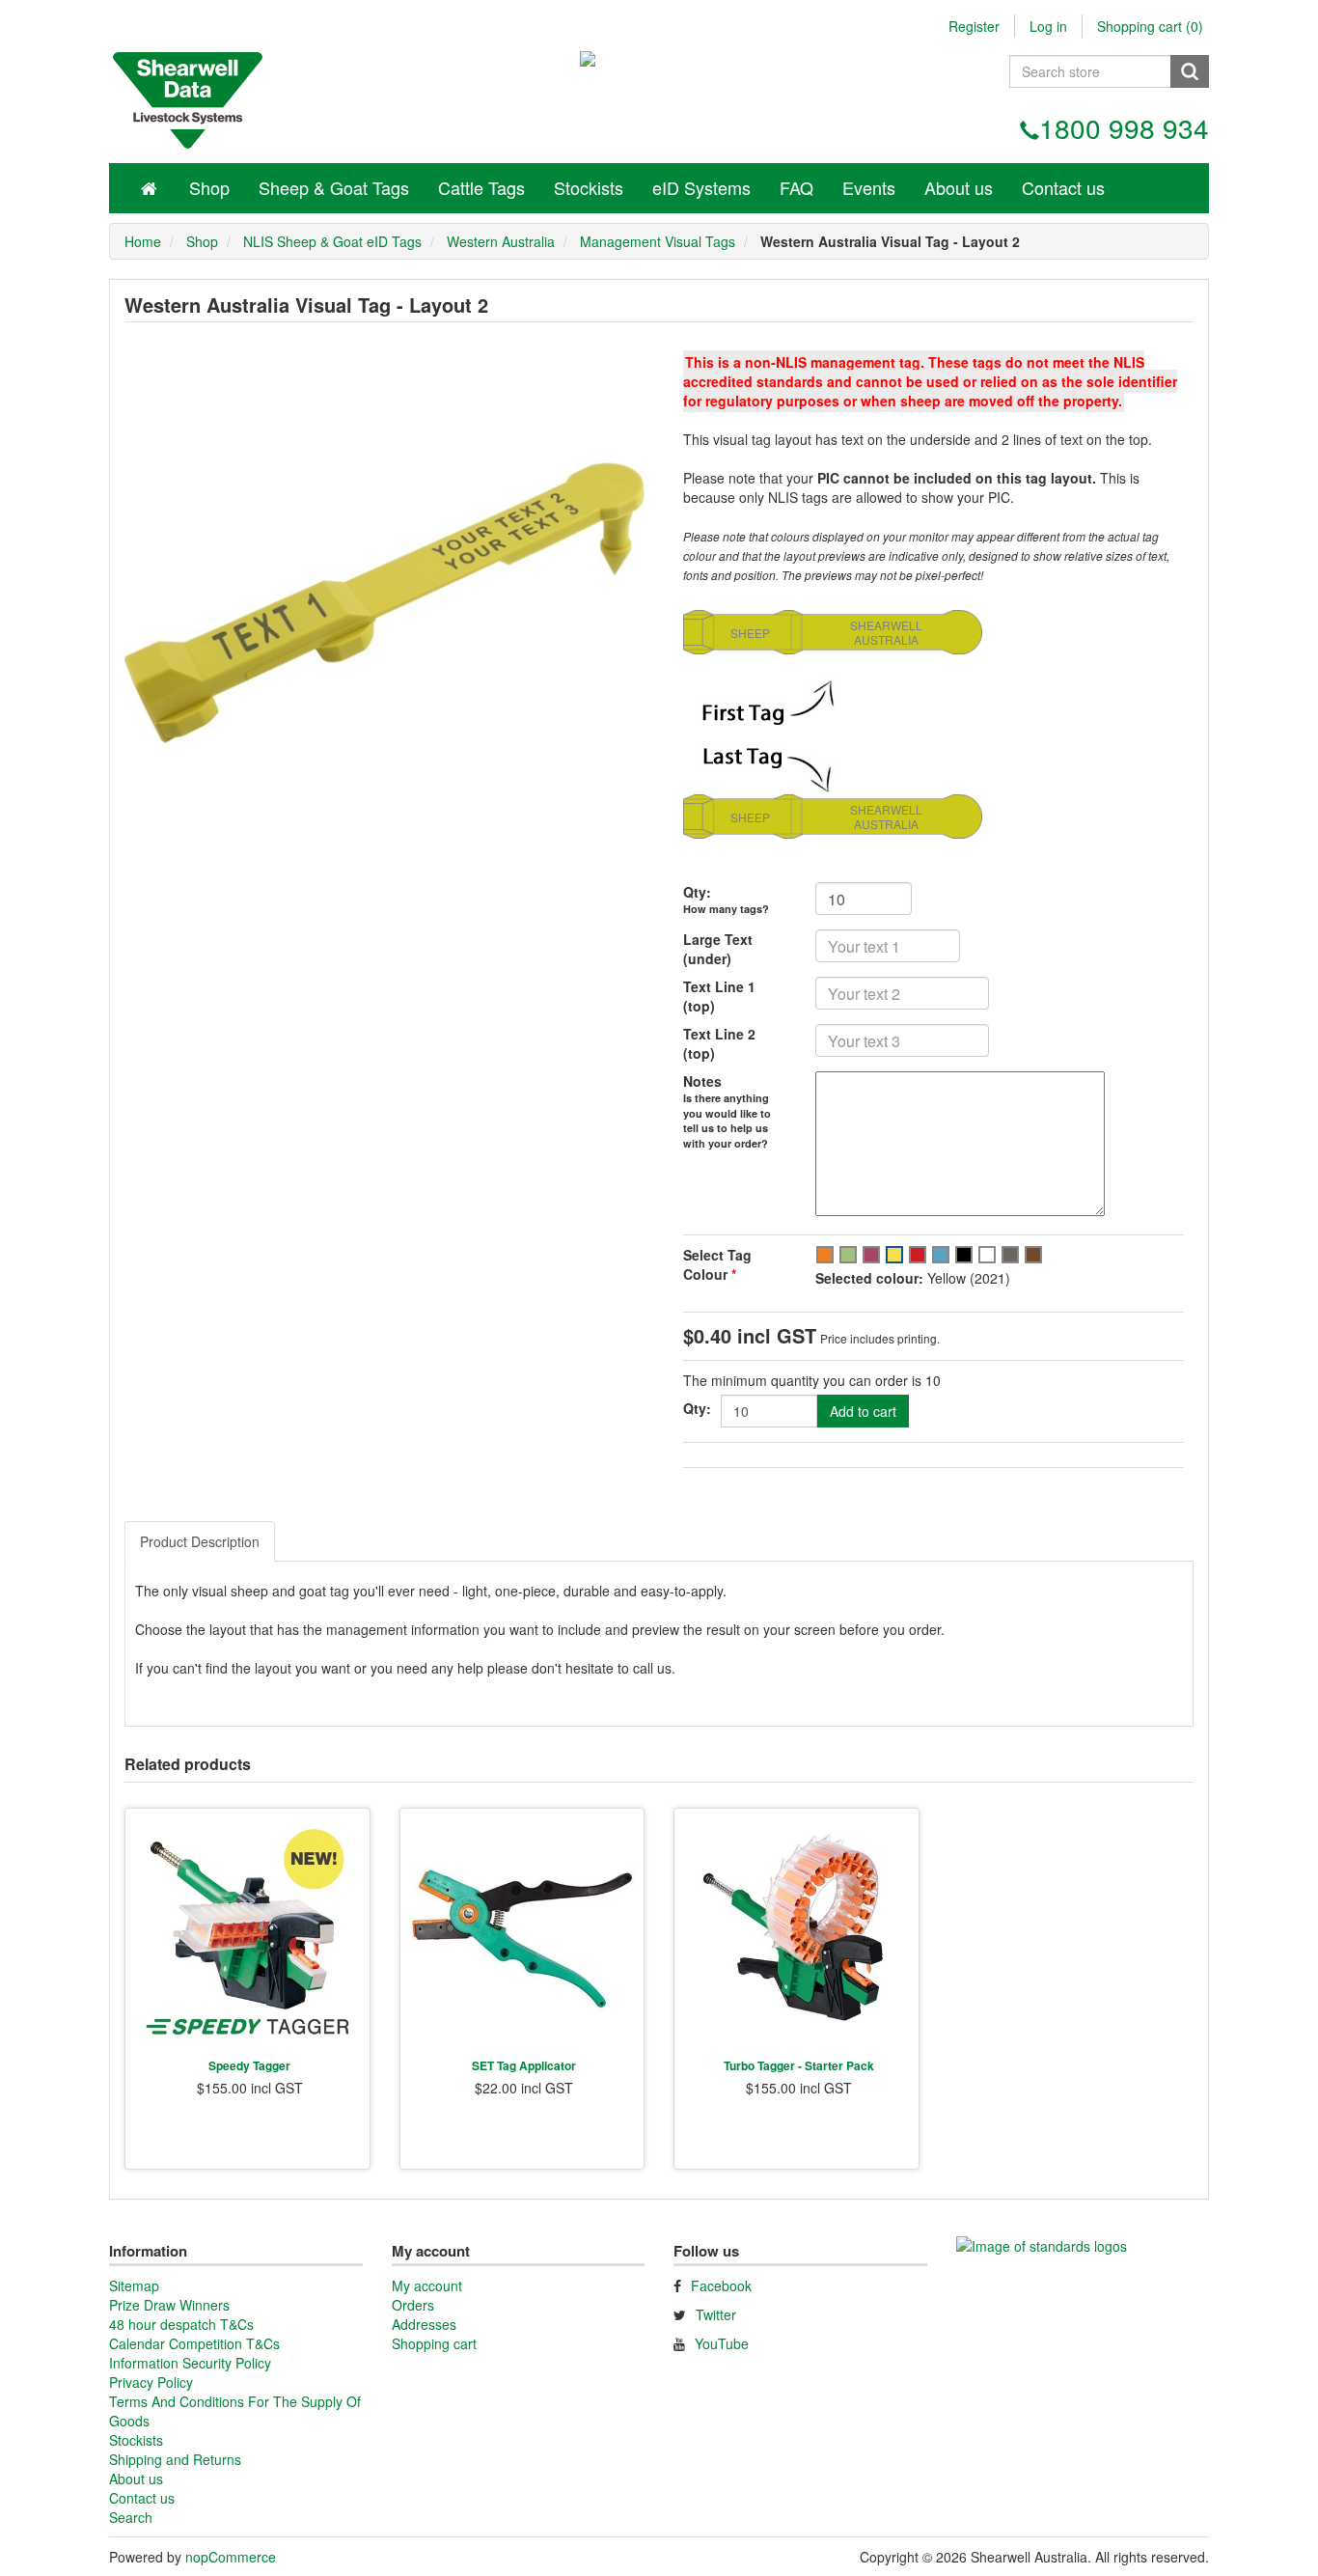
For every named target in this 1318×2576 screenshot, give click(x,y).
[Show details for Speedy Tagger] (247, 1931)
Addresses (424, 2324)
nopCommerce (231, 2557)
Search (131, 2517)
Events (869, 187)
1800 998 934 (1124, 127)
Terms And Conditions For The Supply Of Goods (235, 2411)
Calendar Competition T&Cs (194, 2343)
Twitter (716, 2314)
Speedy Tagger (249, 2065)
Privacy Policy (151, 2382)
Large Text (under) (718, 949)
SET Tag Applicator (524, 2065)
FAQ (796, 187)
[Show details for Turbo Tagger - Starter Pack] (796, 1931)
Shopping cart (434, 2343)
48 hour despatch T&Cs (181, 2324)
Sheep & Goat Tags (334, 187)
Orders (413, 2305)
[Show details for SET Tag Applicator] (522, 1931)
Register (974, 26)
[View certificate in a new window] (1042, 2253)
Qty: (697, 892)
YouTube (722, 2343)
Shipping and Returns (175, 2459)
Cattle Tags (481, 187)
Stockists (589, 187)
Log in (1048, 26)
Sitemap (134, 2285)
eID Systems (701, 187)
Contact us (1063, 187)
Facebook (721, 2285)
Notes (702, 1081)
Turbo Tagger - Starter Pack (799, 2065)
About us (959, 187)
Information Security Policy (190, 2363)
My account (427, 2285)
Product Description (200, 1541)
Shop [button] (209, 187)
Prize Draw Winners (169, 2305)
